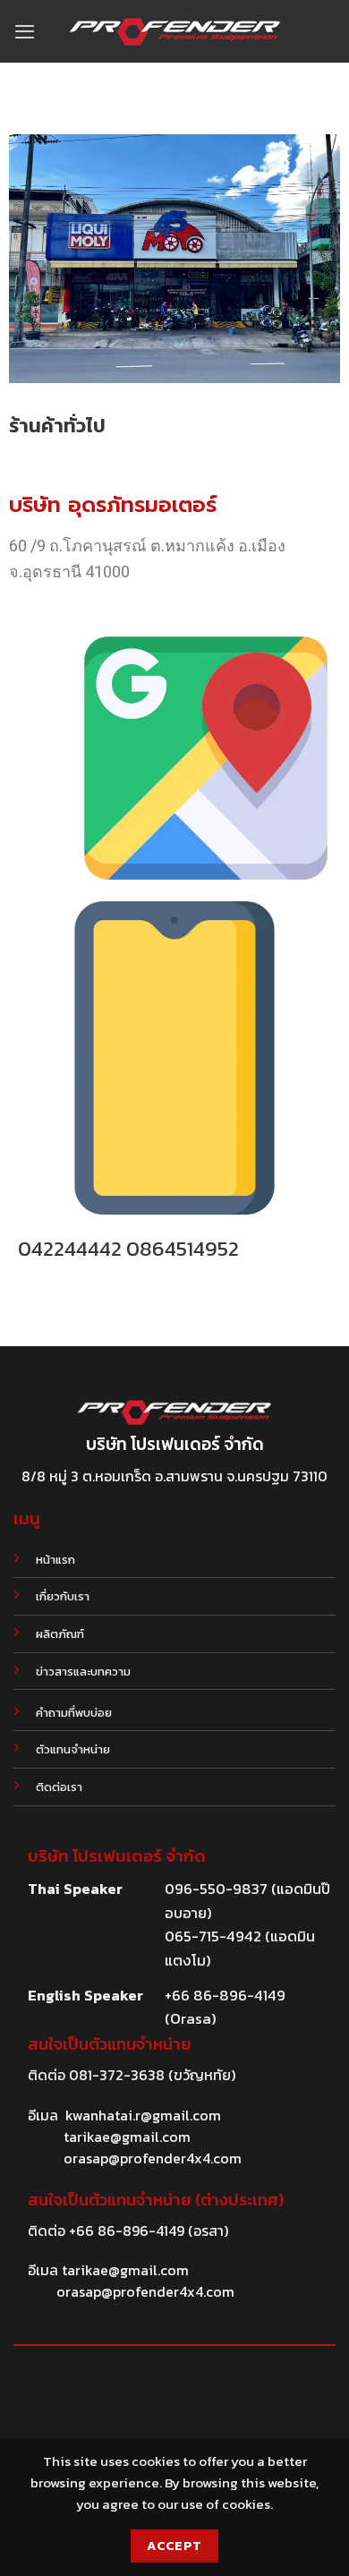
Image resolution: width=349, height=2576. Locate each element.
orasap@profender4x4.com (153, 2158)
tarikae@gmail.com (127, 2137)
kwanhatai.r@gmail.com (143, 2115)
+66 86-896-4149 (127, 2231)
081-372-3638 (117, 2075)
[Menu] (25, 31)
